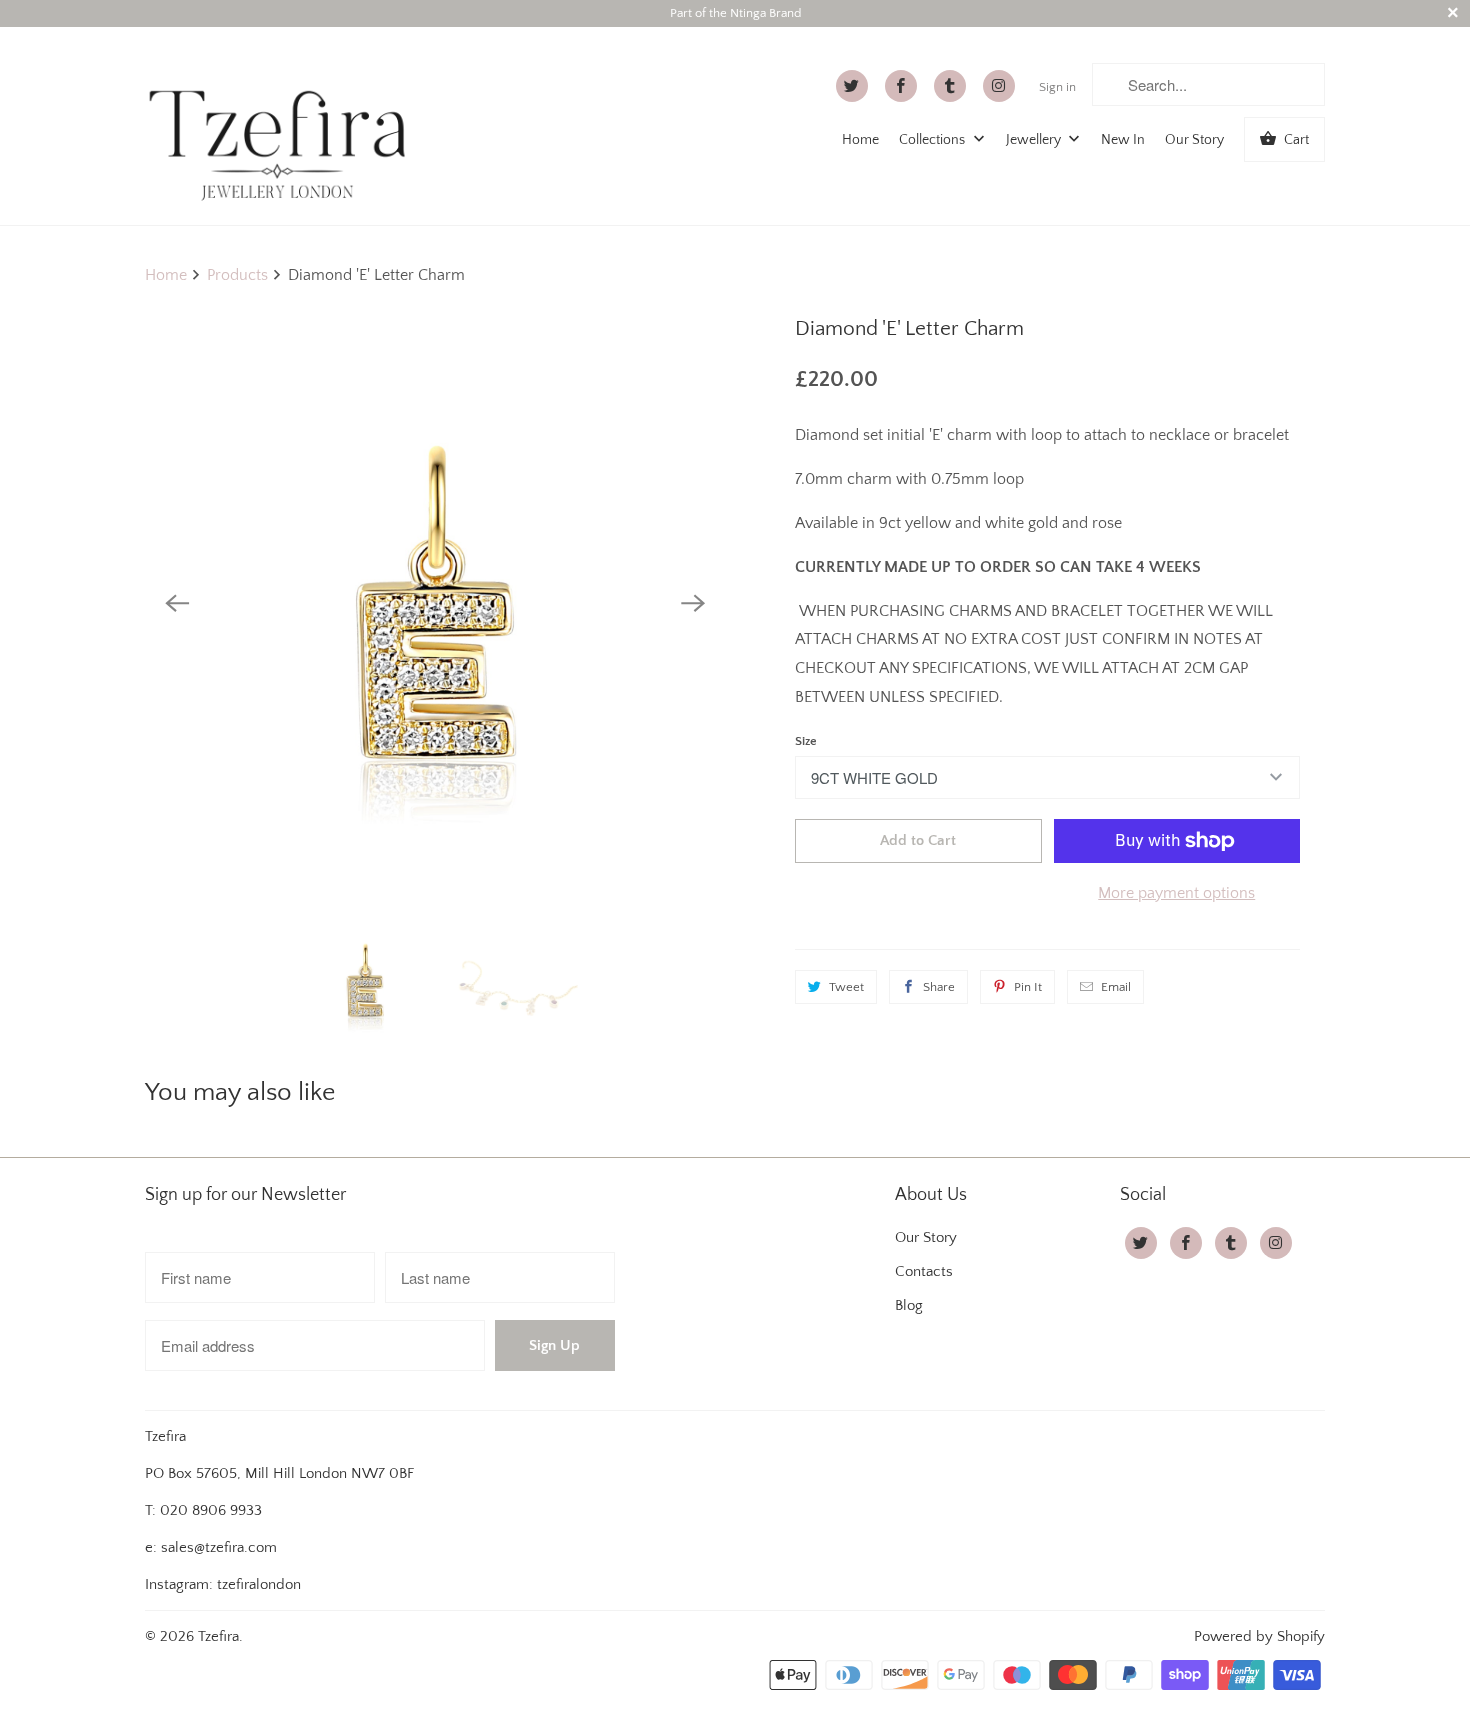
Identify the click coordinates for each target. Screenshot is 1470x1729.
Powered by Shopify (1259, 1636)
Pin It (1028, 987)
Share (939, 987)
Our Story (1194, 140)
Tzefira (218, 1636)
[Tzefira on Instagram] (999, 86)
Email (1116, 987)
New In (1123, 140)
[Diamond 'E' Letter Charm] (435, 603)
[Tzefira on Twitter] (852, 86)
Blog (909, 1305)
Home (860, 140)
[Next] (693, 603)
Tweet (846, 987)
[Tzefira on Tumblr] (950, 86)
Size (806, 741)
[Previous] (177, 603)
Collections (933, 140)
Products (237, 275)
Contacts (924, 1271)
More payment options (1176, 893)
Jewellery (1035, 140)
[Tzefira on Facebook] (901, 86)
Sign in (1057, 87)
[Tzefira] (285, 125)
